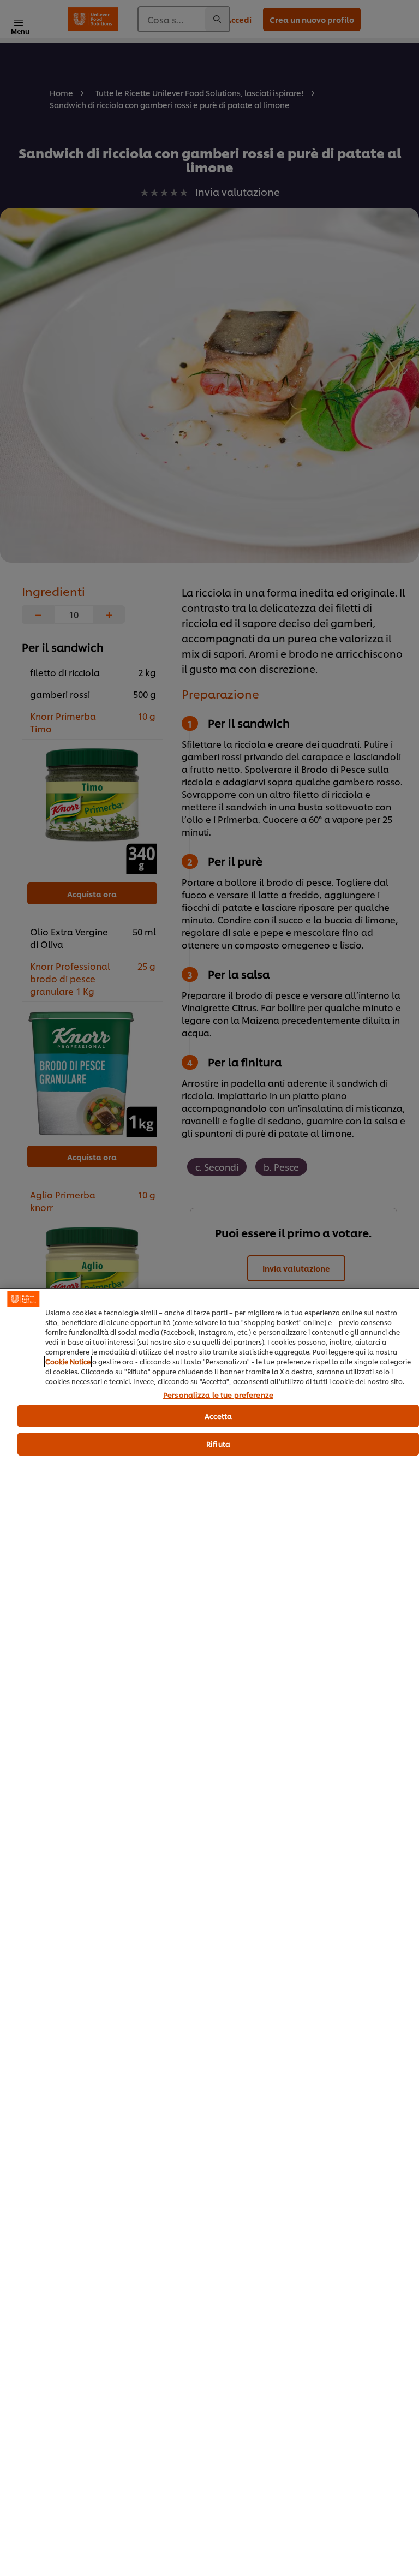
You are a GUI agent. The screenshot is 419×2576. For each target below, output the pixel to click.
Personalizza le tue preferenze (218, 1395)
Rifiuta (218, 1444)
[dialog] (209, 1932)
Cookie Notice (68, 1361)
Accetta (219, 1416)
